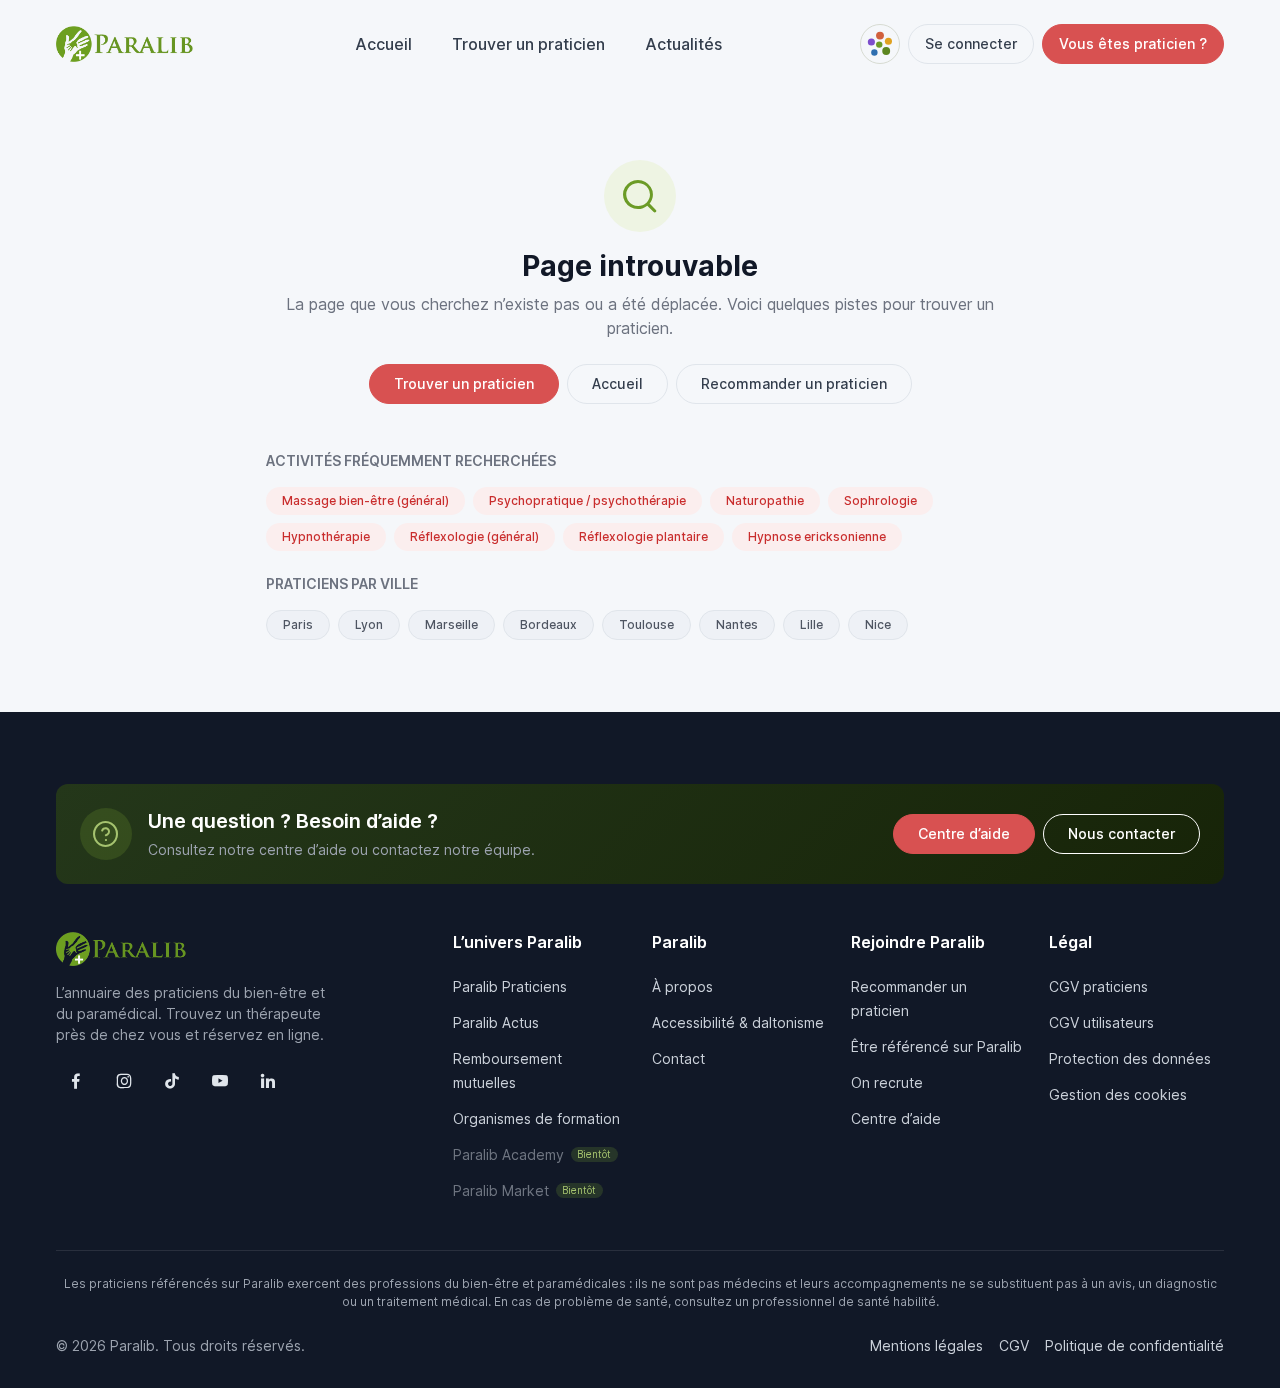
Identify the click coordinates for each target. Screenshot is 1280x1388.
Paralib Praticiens (510, 986)
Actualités (683, 44)
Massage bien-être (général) (365, 500)
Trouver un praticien (528, 44)
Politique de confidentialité (1134, 1345)
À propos (682, 986)
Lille (811, 624)
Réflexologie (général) (474, 536)
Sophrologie (880, 500)
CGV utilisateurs (1101, 1022)
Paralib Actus (496, 1022)
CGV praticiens (1098, 986)
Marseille (451, 624)
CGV (1014, 1345)
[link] (535, 1154)
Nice (878, 624)
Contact (678, 1058)
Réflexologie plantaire (643, 536)
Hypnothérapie (326, 536)
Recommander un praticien (794, 383)
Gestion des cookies (1118, 1094)
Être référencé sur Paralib (936, 1046)
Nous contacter (1121, 833)
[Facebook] (76, 1081)
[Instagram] (124, 1081)
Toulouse (646, 624)
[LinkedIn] (268, 1081)
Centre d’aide (964, 833)
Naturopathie (765, 500)
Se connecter (971, 43)
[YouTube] (220, 1081)
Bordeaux (548, 624)
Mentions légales (926, 1345)
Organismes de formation (536, 1118)
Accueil (383, 44)
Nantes (737, 624)
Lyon (369, 624)
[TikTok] (172, 1081)
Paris (298, 624)
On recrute (887, 1082)
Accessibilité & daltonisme (738, 1022)
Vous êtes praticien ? (1133, 43)
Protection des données (1130, 1058)
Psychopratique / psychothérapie (587, 500)
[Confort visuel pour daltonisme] (880, 44)
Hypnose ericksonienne (817, 536)
